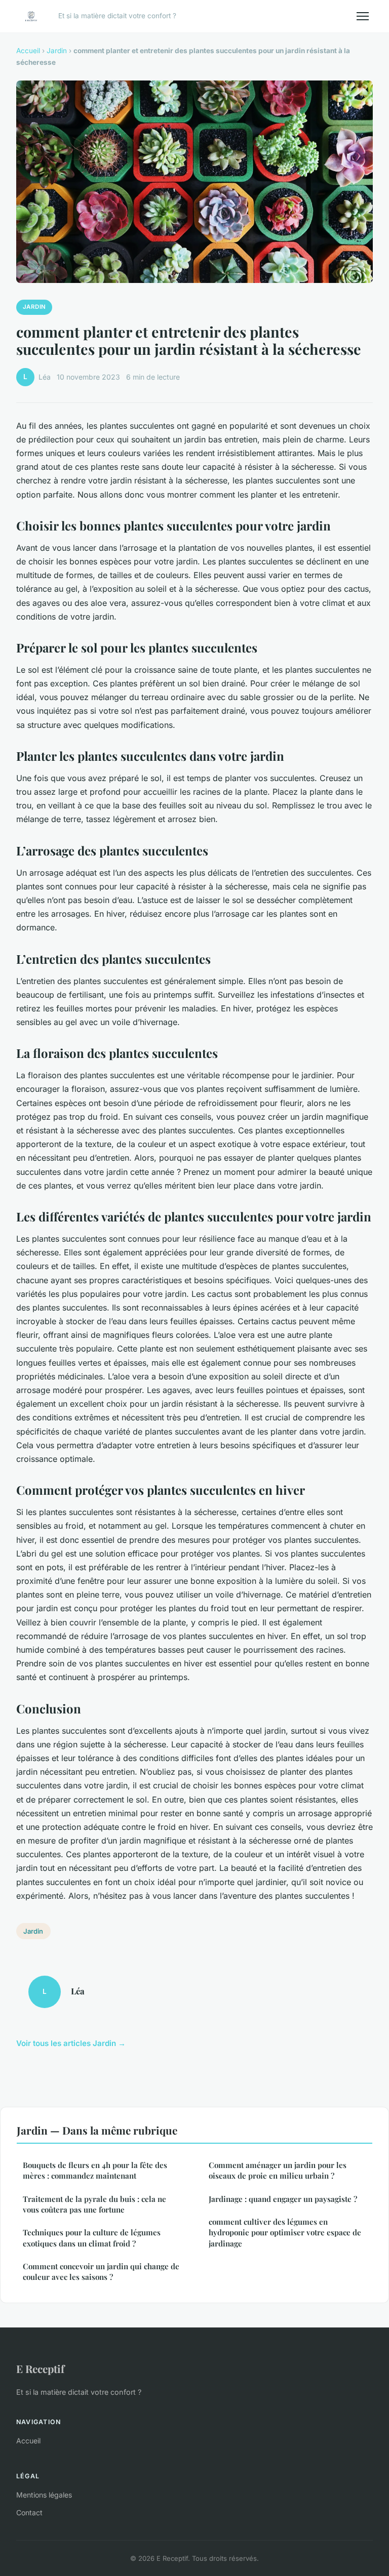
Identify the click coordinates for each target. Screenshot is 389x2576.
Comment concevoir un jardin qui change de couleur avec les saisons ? (101, 2272)
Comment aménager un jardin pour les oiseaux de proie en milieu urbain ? (278, 2170)
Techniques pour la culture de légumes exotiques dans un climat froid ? (92, 2238)
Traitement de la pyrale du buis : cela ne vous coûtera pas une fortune (94, 2204)
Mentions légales (44, 2495)
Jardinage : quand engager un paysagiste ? (283, 2199)
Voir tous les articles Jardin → (71, 2043)
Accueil (28, 51)
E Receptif (40, 2368)
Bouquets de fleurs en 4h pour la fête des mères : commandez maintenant (95, 2170)
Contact (29, 2512)
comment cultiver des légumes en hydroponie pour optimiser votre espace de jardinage (285, 2233)
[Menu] (363, 16)
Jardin (57, 51)
